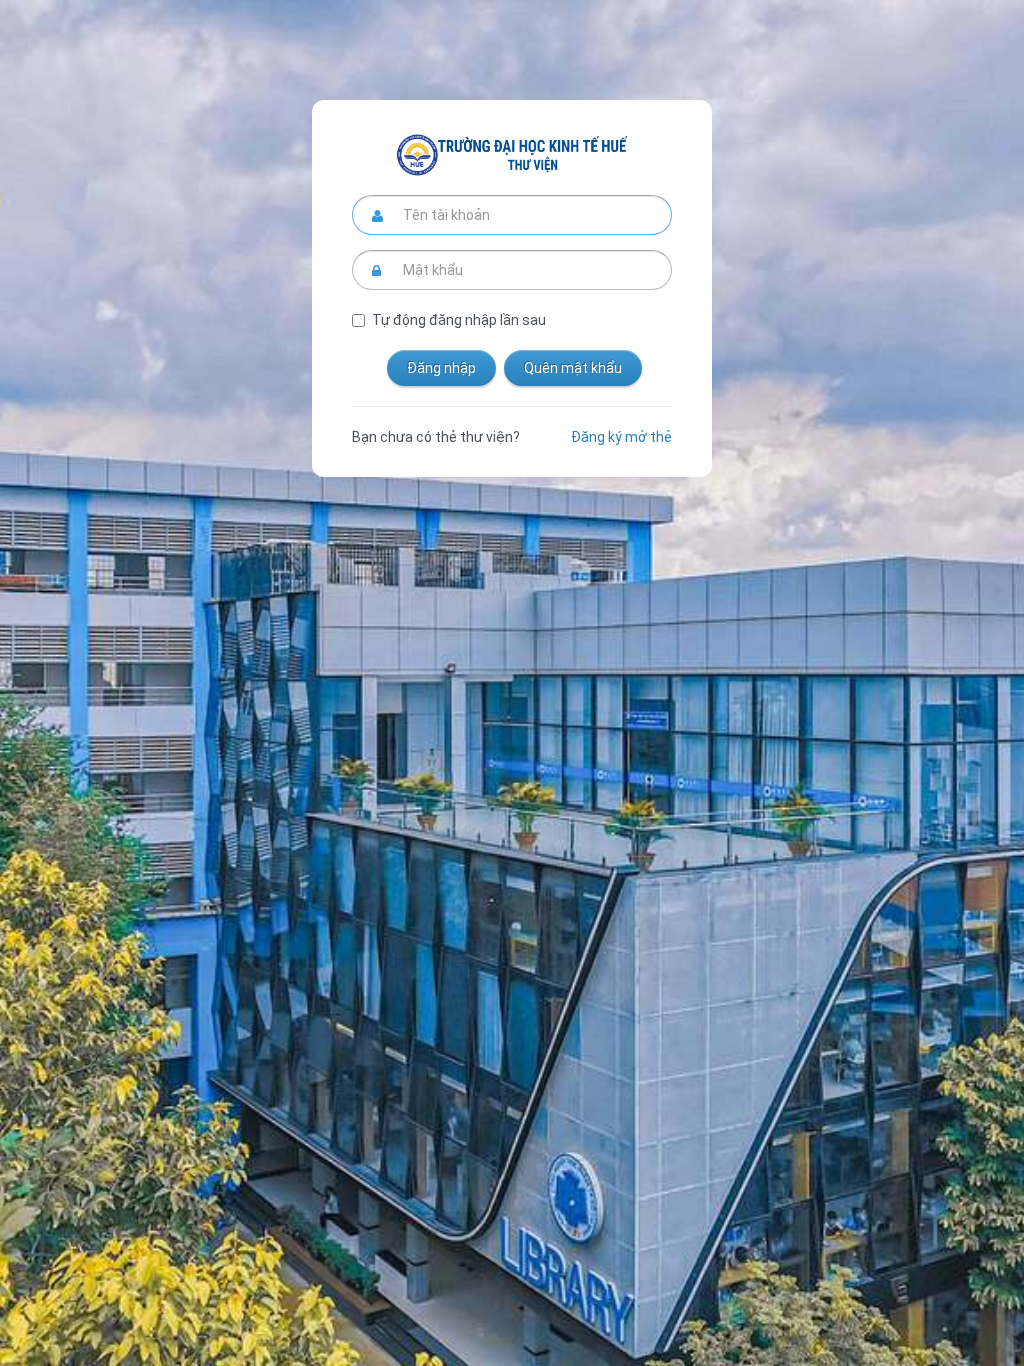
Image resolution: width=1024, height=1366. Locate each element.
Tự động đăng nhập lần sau (459, 320)
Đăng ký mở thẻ (621, 437)
